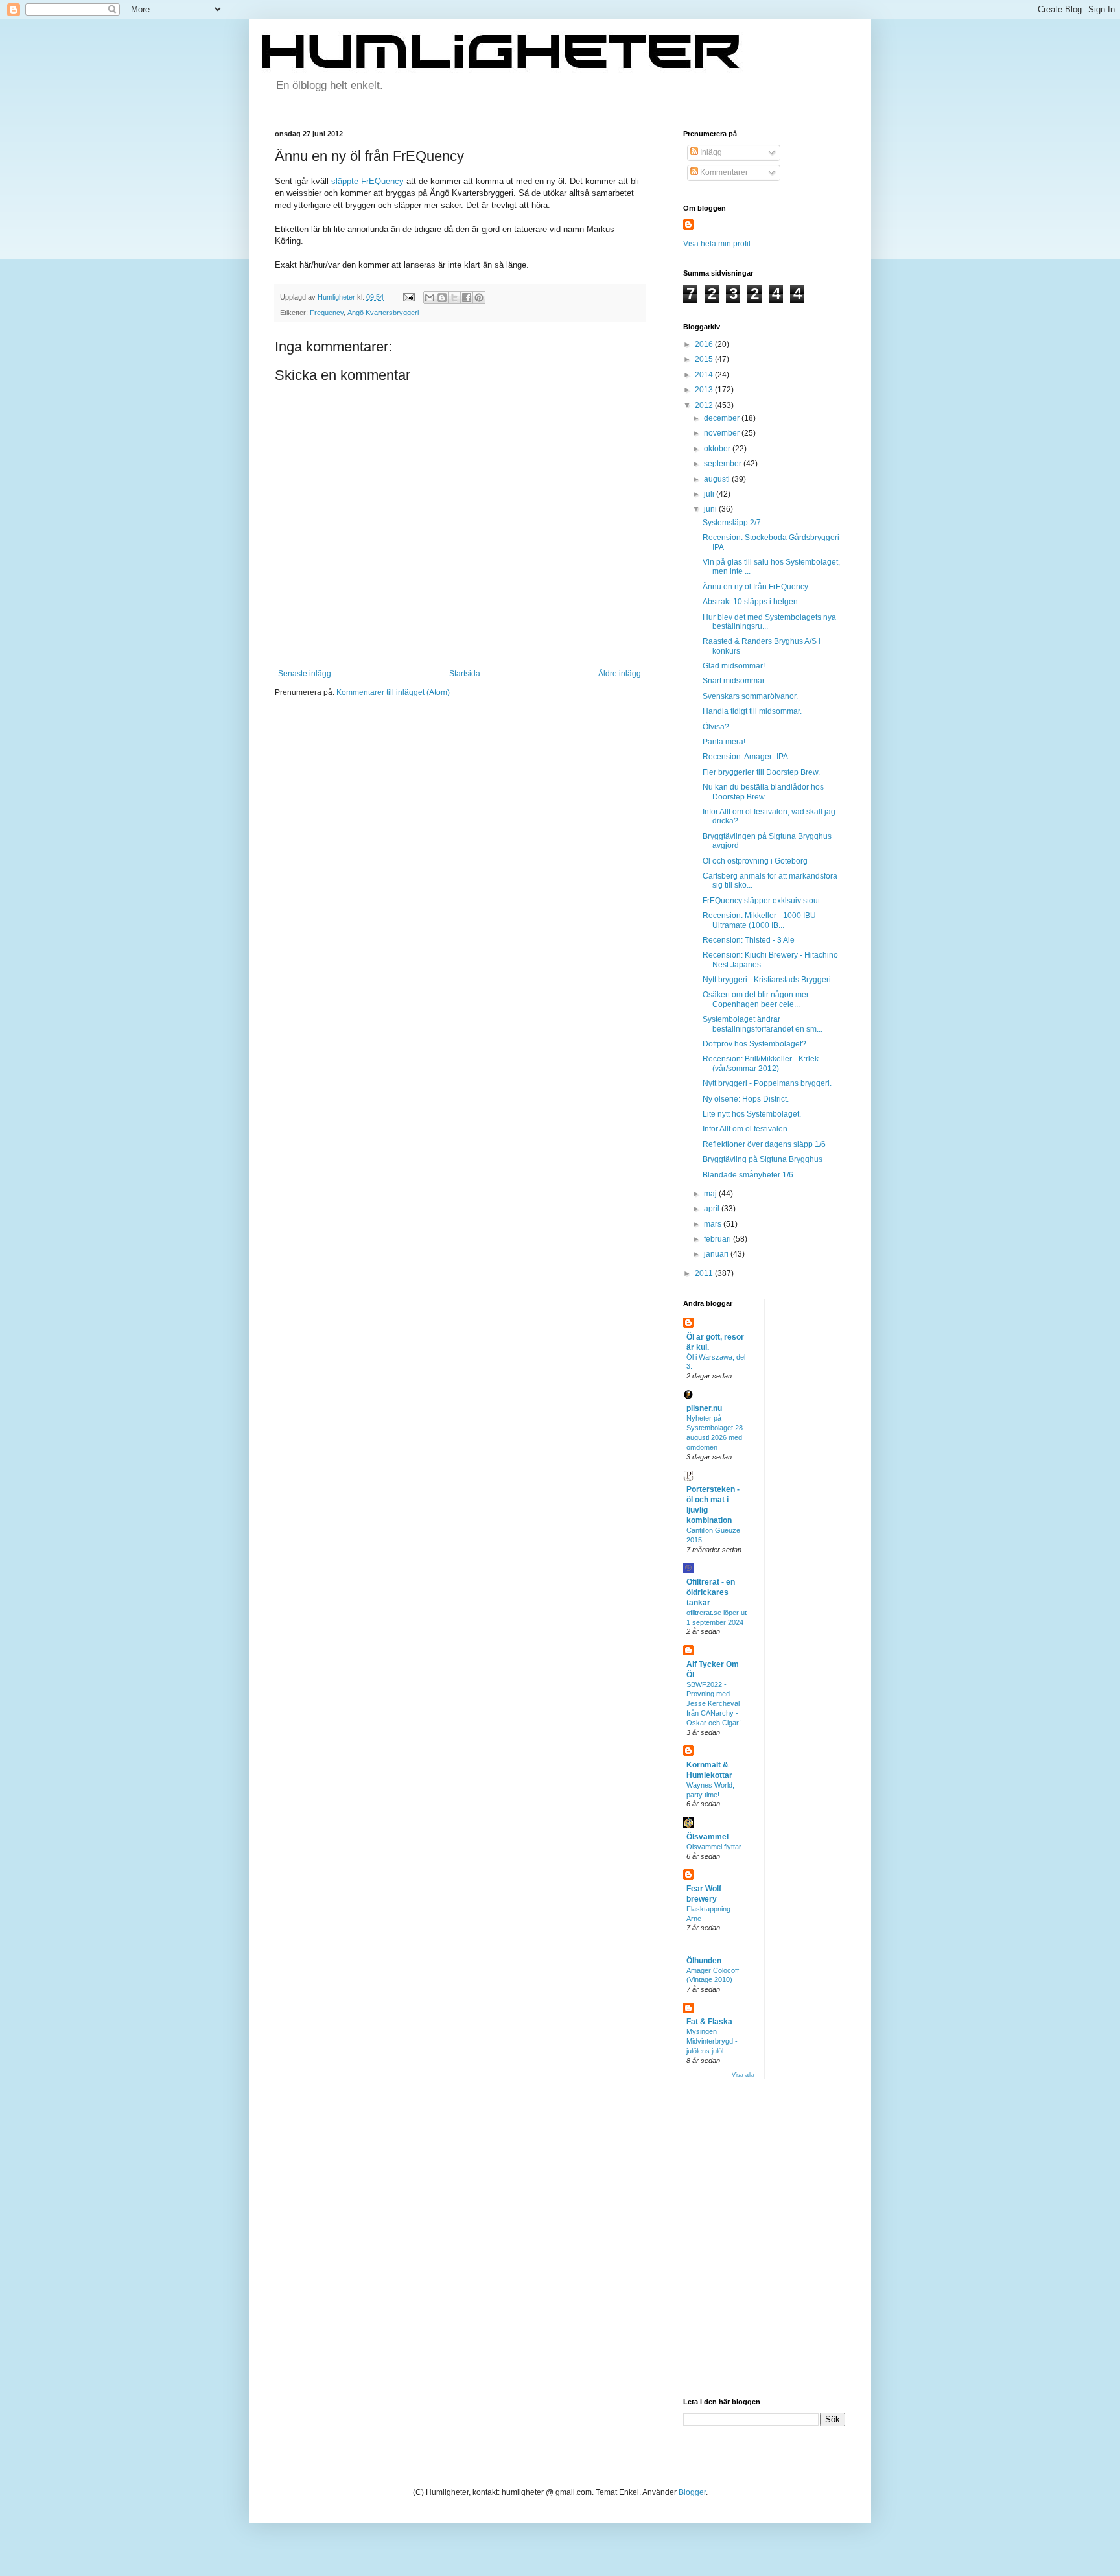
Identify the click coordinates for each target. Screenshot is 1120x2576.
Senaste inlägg (305, 674)
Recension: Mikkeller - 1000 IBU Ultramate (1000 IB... (759, 920)
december (723, 418)
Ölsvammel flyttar (714, 1847)
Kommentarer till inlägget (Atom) (393, 692)
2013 (705, 390)
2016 (705, 344)
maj (711, 1194)
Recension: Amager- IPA (745, 757)
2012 (705, 405)
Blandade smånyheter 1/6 (748, 1175)
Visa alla (743, 2075)
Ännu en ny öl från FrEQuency (755, 587)
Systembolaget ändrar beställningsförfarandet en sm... (763, 1024)
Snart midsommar (734, 681)
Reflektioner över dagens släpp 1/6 (764, 1144)
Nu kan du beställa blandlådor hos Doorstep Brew (763, 792)
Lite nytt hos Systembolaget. (752, 1114)
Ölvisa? (716, 727)
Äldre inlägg (620, 674)
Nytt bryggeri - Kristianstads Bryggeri (767, 980)
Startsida (465, 674)
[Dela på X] (454, 298)
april (713, 1209)
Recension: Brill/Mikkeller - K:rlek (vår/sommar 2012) (761, 1063)
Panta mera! (724, 742)
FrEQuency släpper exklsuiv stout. (762, 901)
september (724, 464)
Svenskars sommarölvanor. (750, 696)
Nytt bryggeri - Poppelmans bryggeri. (767, 1083)
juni (711, 509)
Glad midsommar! (734, 666)
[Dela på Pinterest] (479, 298)
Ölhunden (704, 1961)
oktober (718, 449)
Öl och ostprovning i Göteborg (755, 861)
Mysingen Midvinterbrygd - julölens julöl (712, 2041)
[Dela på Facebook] (467, 298)
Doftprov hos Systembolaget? (754, 1044)
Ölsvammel (707, 1837)
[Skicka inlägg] (408, 297)
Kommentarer (723, 172)
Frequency (327, 313)
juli (710, 494)
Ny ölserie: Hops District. (746, 1099)
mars (714, 1224)
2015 (705, 359)
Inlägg (710, 152)
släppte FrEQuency (367, 181)
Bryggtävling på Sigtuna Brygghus (763, 1159)
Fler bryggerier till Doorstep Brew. (761, 772)
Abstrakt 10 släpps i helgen (750, 602)
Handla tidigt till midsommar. (752, 711)
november (723, 433)
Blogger (692, 2492)
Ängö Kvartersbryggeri (383, 313)
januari (717, 1254)
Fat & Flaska (709, 2022)
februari (718, 1239)
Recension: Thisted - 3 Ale (749, 940)
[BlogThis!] (442, 298)
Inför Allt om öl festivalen (745, 1129)
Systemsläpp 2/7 (732, 523)
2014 (705, 375)
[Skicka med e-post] (430, 298)
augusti (718, 479)
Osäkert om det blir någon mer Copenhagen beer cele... (756, 999)
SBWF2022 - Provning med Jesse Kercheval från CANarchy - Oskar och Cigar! (714, 1704)
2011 (705, 1273)
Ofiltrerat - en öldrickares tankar (711, 1592)
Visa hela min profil (717, 244)
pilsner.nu (704, 1408)
